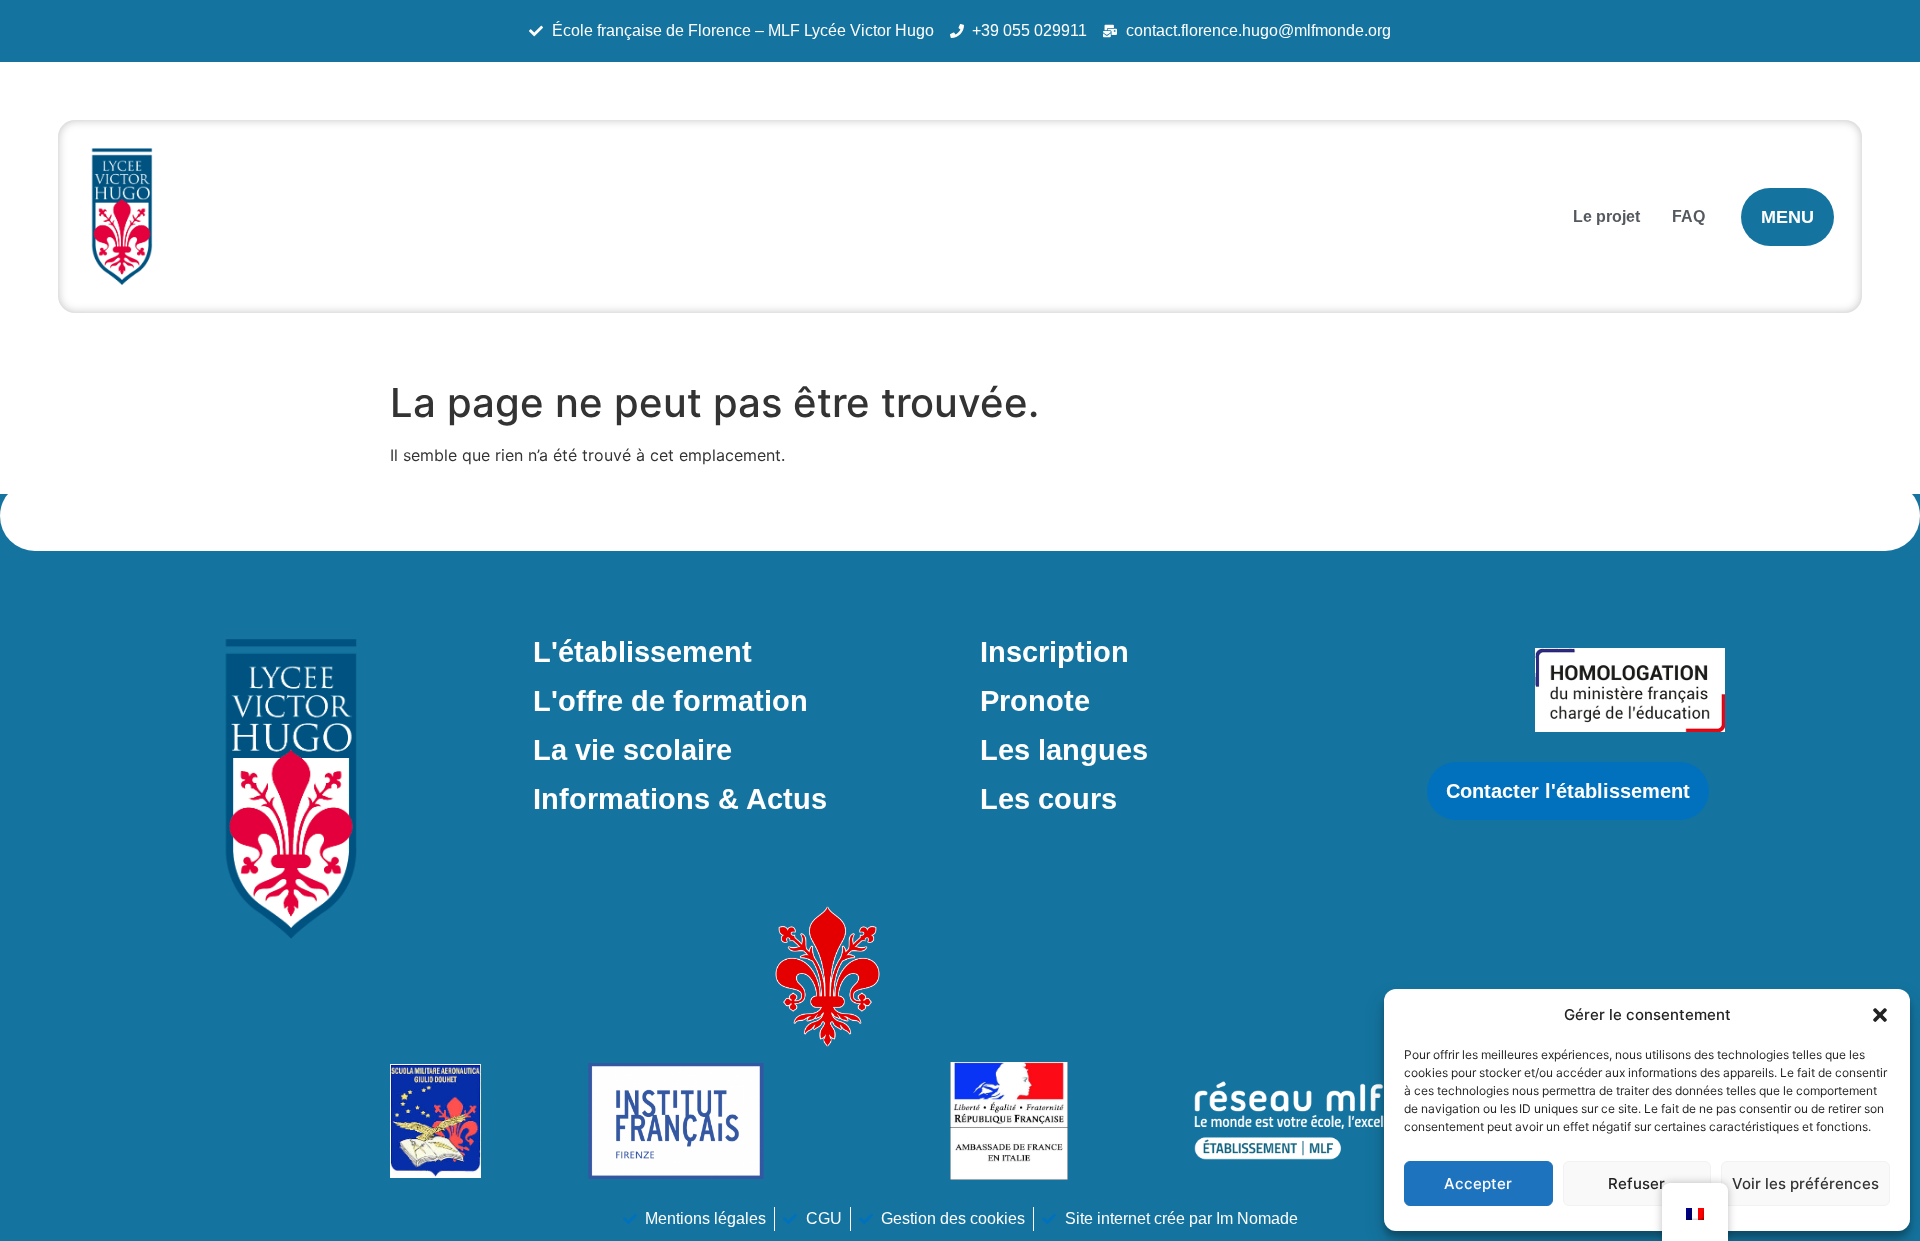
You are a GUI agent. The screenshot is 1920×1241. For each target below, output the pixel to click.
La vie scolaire (632, 750)
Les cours (1048, 799)
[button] (1880, 1015)
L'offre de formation (670, 701)
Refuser (1636, 1183)
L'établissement (642, 652)
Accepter (1478, 1183)
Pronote (1035, 701)
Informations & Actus (680, 799)
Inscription (1054, 652)
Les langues (1064, 750)
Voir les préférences (1805, 1183)
